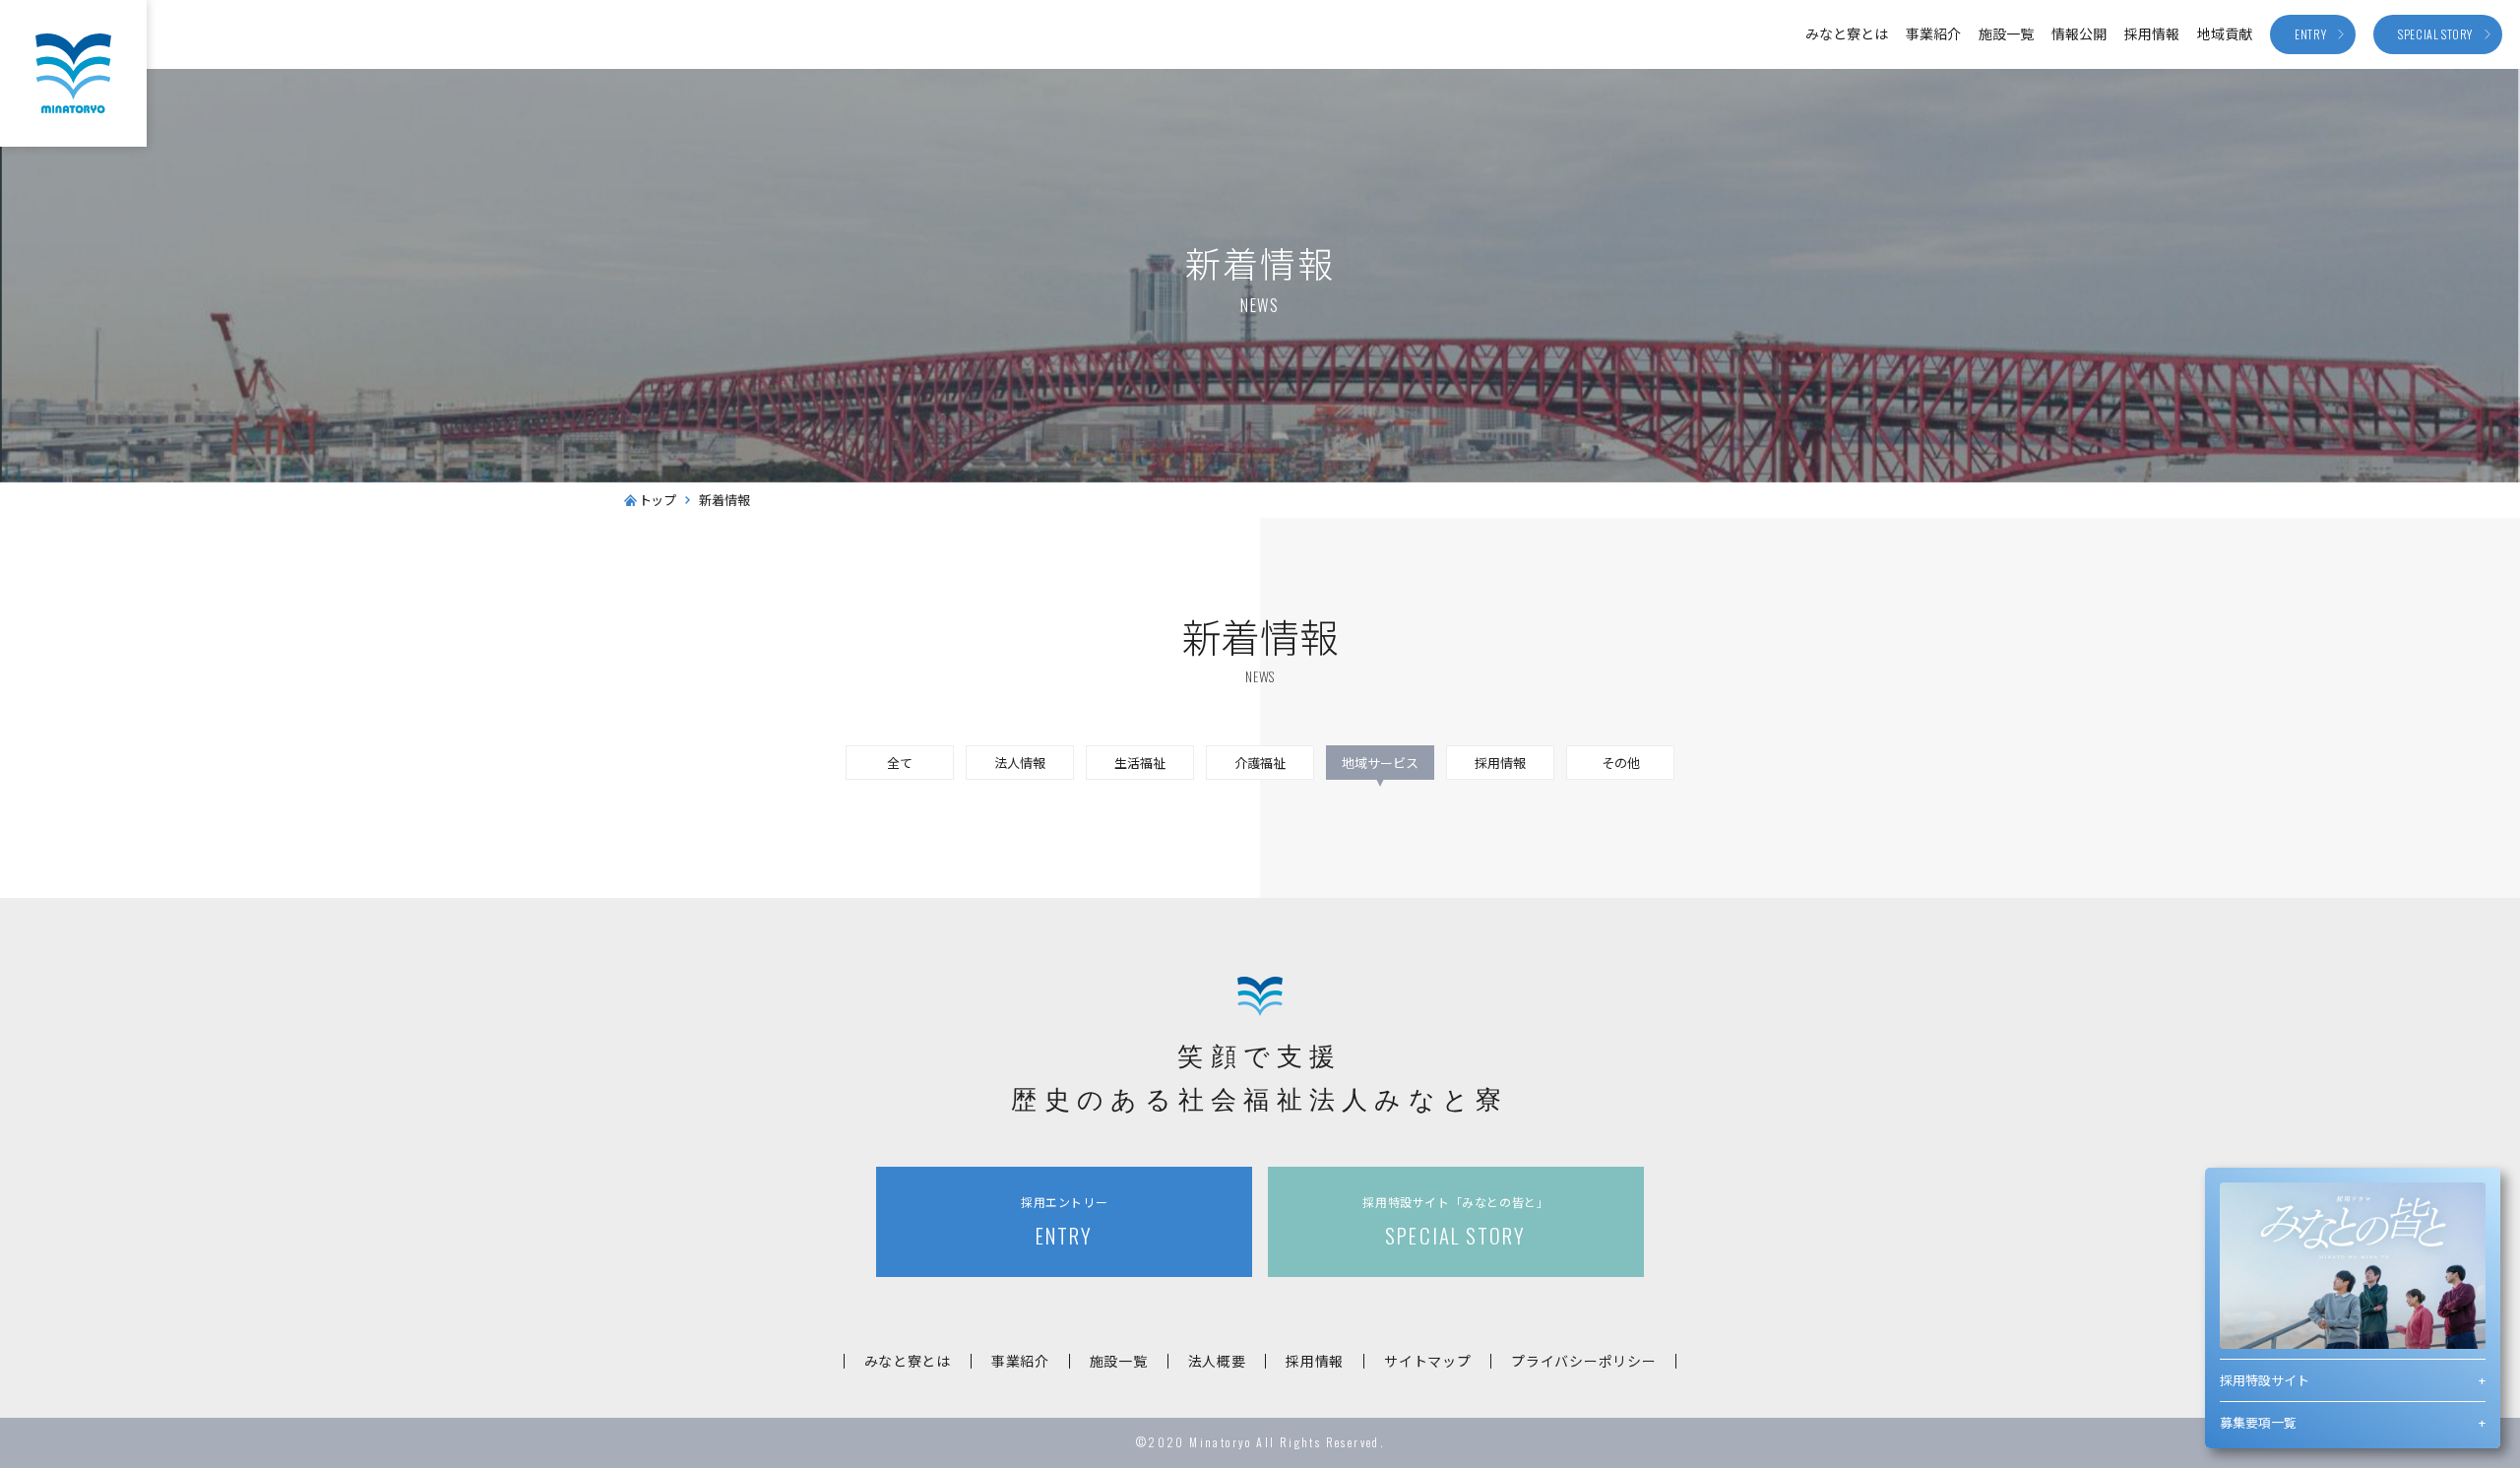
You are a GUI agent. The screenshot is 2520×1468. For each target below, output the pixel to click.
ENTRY (1064, 1221)
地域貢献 (2225, 33)
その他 (1621, 763)
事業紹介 (1933, 33)
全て (900, 763)
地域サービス (1380, 763)
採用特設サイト (2265, 1380)
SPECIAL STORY (1455, 1221)
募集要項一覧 (2258, 1422)
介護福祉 (1260, 763)
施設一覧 (2006, 33)
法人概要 (1217, 1361)
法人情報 (1020, 763)
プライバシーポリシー (1583, 1361)
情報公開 (2079, 33)
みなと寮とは (1847, 33)
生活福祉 (1140, 763)
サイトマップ (1427, 1361)
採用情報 (2152, 33)
